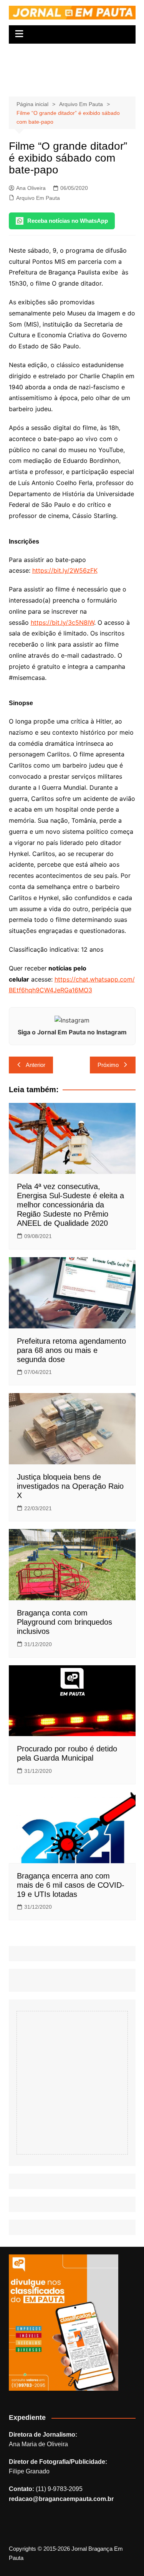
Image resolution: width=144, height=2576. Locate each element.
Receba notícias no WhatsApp (68, 221)
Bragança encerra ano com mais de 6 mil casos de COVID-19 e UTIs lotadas (71, 1885)
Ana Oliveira (31, 188)
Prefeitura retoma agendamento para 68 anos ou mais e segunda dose (71, 1350)
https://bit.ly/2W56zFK (65, 570)
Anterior (36, 1065)
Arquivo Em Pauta (38, 198)
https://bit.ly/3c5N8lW (62, 622)
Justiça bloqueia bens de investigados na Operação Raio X (70, 1486)
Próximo (108, 1065)
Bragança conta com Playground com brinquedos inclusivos (65, 1622)
